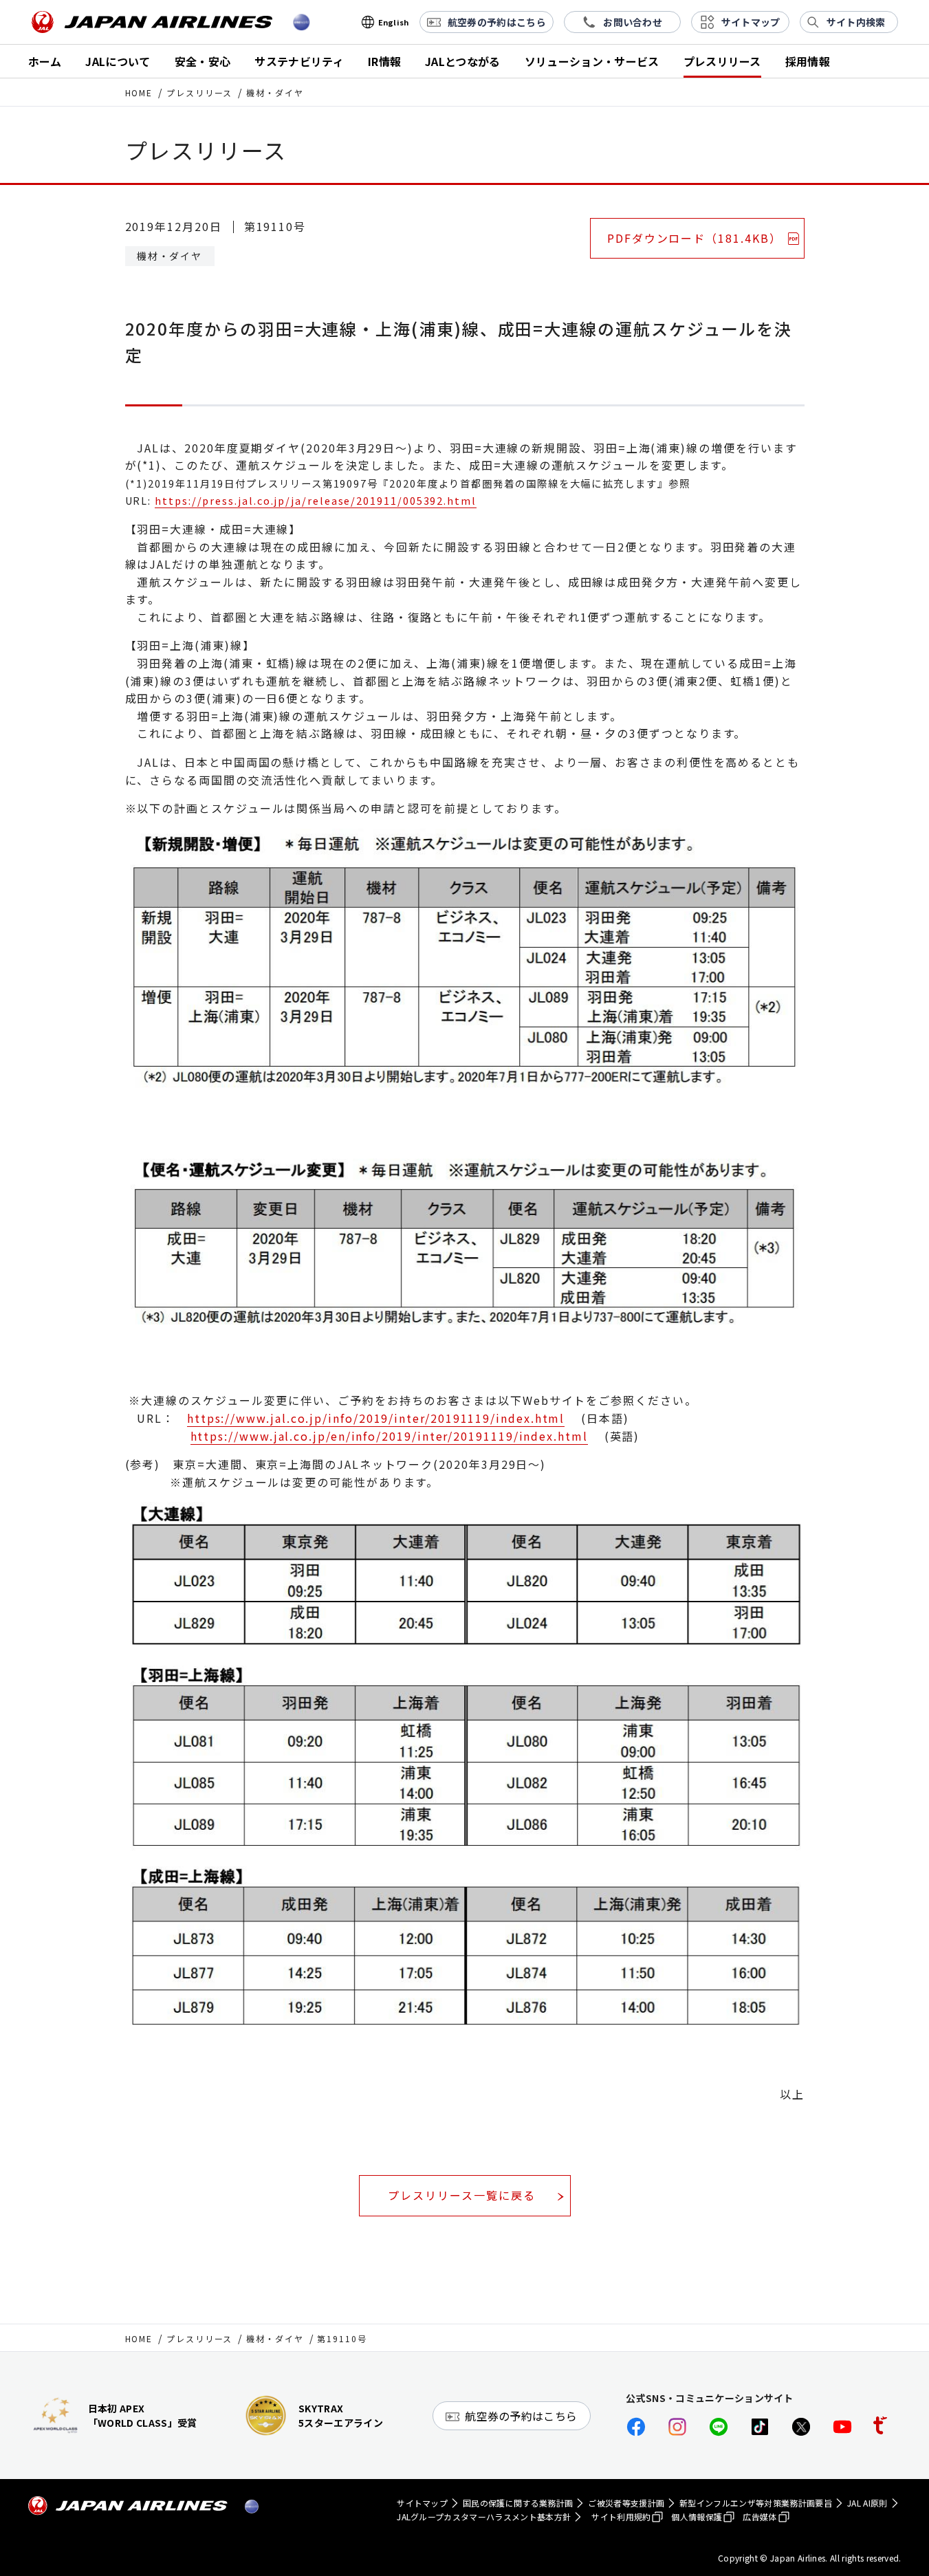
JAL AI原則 (867, 2503)
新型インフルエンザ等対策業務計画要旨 (756, 2503)
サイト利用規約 (621, 2517)
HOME (139, 92)
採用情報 (808, 61)
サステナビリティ (299, 61)
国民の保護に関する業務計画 (518, 2503)
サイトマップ (422, 2503)
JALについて (118, 61)
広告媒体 (759, 2517)
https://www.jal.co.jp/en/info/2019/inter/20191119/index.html (389, 1436)
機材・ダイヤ (275, 2338)
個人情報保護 (697, 2517)
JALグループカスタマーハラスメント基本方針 (484, 2517)
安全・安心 (203, 61)
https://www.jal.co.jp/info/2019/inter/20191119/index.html (376, 1418)
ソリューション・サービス (592, 61)
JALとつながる (463, 61)
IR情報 (384, 61)
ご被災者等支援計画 (626, 2503)
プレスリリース (722, 61)
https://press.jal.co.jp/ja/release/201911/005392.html (316, 500)
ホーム (45, 61)
